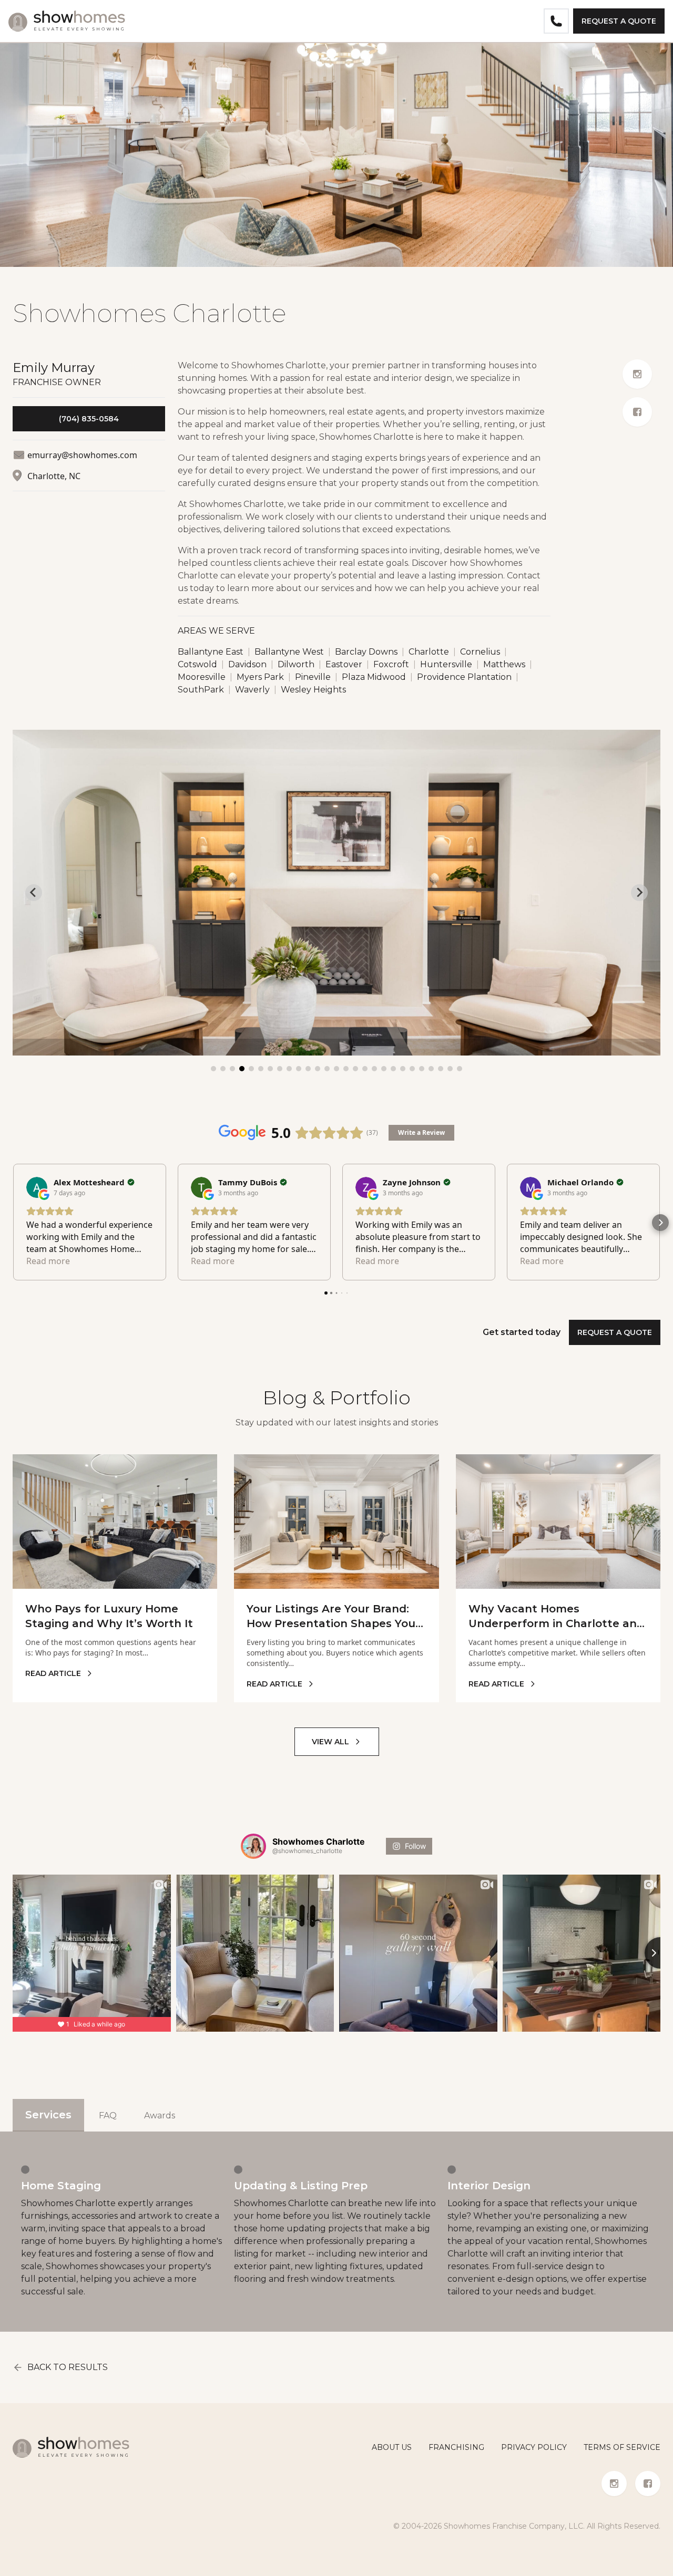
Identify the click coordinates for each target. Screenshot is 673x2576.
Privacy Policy (534, 2447)
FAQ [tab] (108, 2115)
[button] (13, 1223)
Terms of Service (622, 2447)
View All (330, 1742)
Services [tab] (48, 2115)
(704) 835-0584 (89, 419)
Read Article (53, 1673)
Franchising (456, 2447)
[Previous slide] (34, 893)
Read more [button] (48, 1261)
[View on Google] (37, 1187)
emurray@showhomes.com (82, 455)
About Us (392, 2447)
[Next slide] (639, 893)
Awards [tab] (160, 2115)
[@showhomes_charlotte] (253, 1846)
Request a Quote (619, 21)
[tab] (213, 1069)
